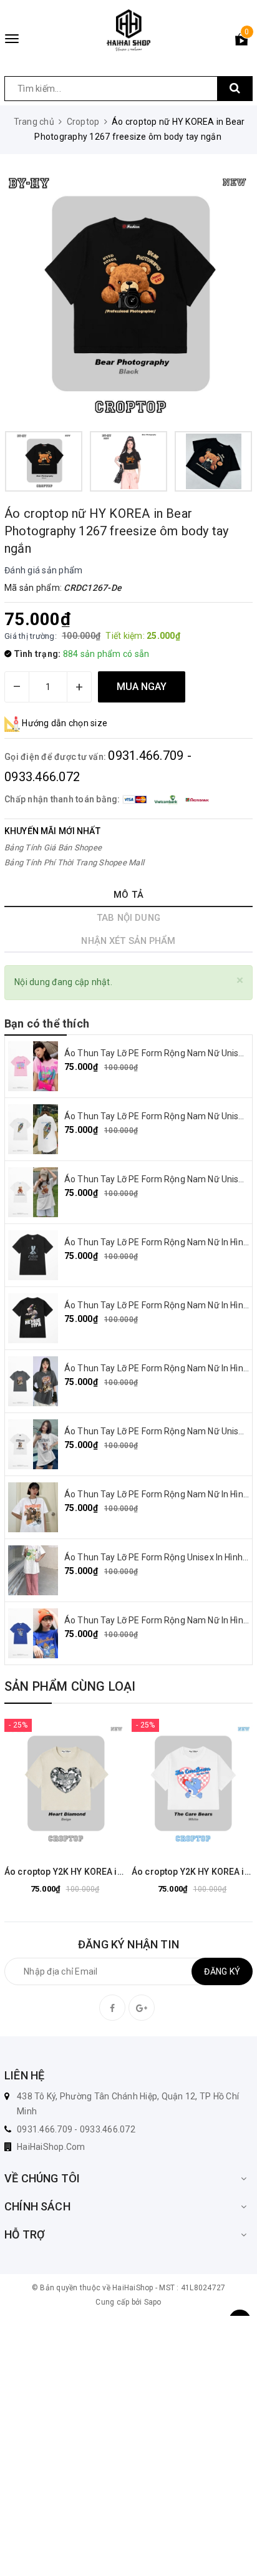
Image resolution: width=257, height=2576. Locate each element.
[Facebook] (112, 2008)
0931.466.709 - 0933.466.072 (76, 2129)
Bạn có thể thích (47, 1023)
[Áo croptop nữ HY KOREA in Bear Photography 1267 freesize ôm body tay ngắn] (128, 297)
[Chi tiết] (34, 1785)
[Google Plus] (142, 2008)
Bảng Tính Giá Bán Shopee (53, 848)
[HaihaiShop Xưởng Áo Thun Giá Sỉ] (128, 30)
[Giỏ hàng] (241, 42)
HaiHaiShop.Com (51, 2147)
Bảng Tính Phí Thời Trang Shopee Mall (74, 863)
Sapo (153, 2302)
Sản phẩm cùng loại (70, 1686)
